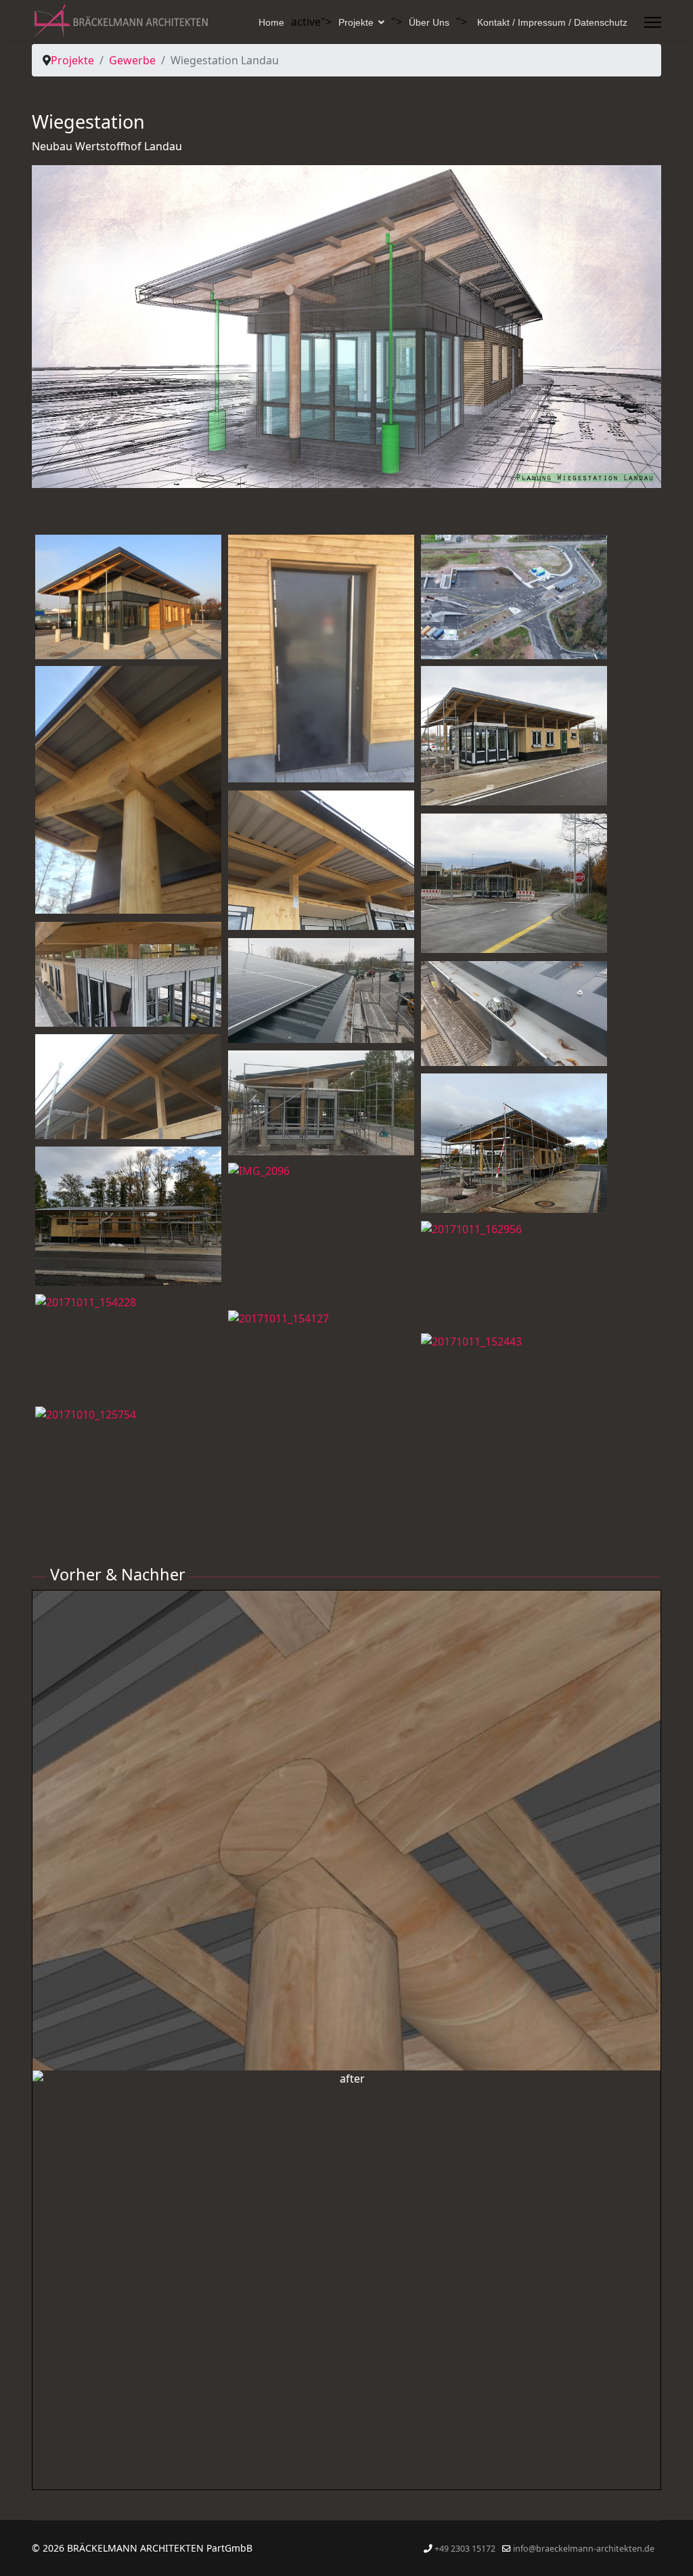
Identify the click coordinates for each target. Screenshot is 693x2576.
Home (271, 22)
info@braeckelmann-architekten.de (584, 2549)
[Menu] (653, 22)
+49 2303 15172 (465, 2549)
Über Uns (429, 22)
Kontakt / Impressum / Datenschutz (552, 22)
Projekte (356, 22)
